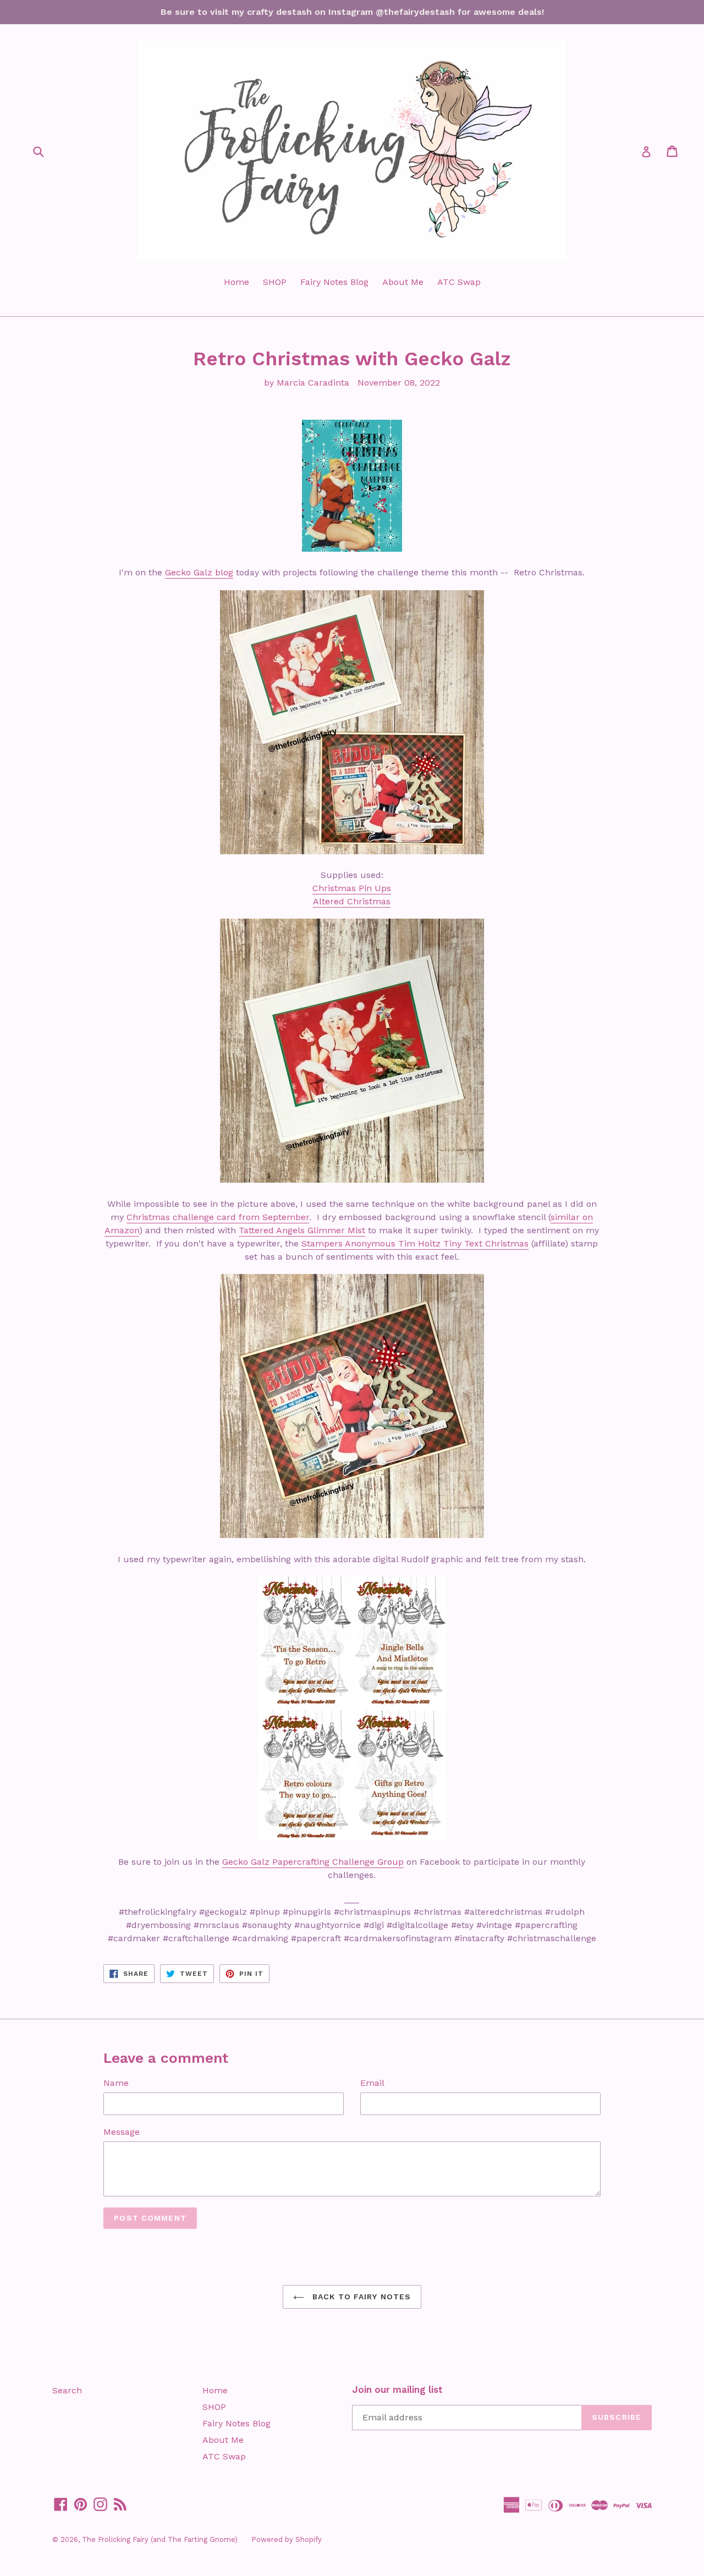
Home (237, 282)
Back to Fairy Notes (360, 2297)
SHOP (275, 282)
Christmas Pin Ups (352, 888)
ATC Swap (459, 282)
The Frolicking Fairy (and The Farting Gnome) (160, 2539)
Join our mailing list (397, 2390)
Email (372, 2083)
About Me (403, 282)
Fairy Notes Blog (334, 282)
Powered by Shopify (287, 2539)
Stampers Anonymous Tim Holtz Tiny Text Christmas (415, 1243)
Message (122, 2132)
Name (116, 2083)
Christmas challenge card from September (218, 1217)
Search (67, 2390)
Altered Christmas (352, 901)
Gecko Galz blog (199, 572)
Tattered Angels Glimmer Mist (302, 1230)
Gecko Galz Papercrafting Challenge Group (313, 1862)
